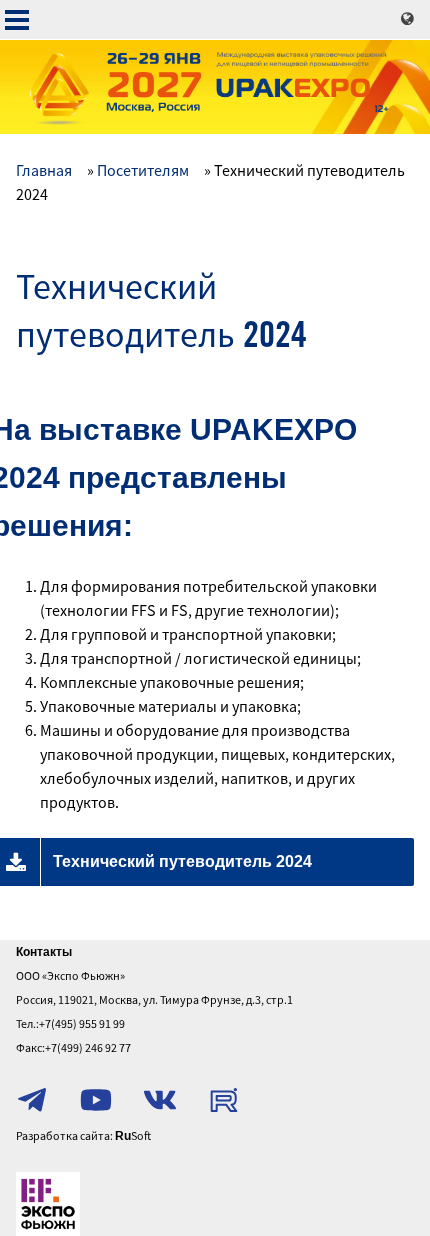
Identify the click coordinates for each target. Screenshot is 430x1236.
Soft (133, 1135)
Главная (44, 170)
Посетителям (143, 170)
